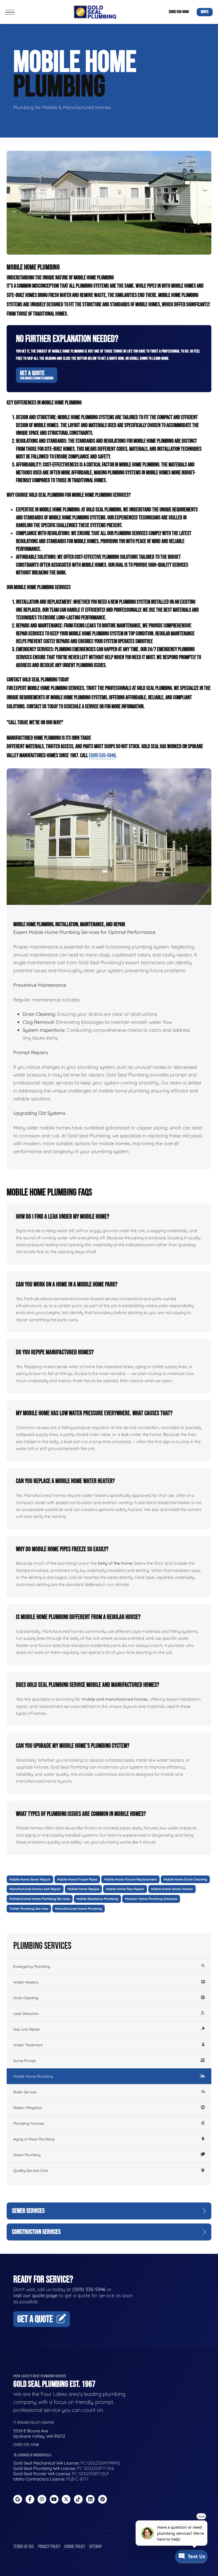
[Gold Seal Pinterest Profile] (102, 2499)
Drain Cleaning (26, 1998)
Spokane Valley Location (35, 2423)
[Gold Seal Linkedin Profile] (90, 2499)
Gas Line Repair (27, 2029)
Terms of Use (24, 2547)
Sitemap (95, 2547)
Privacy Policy (49, 2547)
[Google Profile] (18, 2499)
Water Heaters (26, 1982)
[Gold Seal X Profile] (66, 2499)
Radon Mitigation (28, 2108)
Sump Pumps (25, 2061)
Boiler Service (25, 2092)
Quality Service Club (30, 2171)
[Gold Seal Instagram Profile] (42, 2499)
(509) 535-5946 (179, 12)
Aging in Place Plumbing (34, 2139)
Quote (205, 12)
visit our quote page (35, 2295)
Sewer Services (28, 2211)
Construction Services (36, 2232)
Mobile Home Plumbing (33, 2076)
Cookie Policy (75, 2547)
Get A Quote (37, 375)
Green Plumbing (27, 2155)
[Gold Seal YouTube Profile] (54, 2499)
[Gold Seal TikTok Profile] (78, 2499)
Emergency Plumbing (32, 1966)
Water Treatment (28, 2045)
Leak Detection (26, 2014)
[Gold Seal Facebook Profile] (30, 2499)
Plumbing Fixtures (29, 2123)
